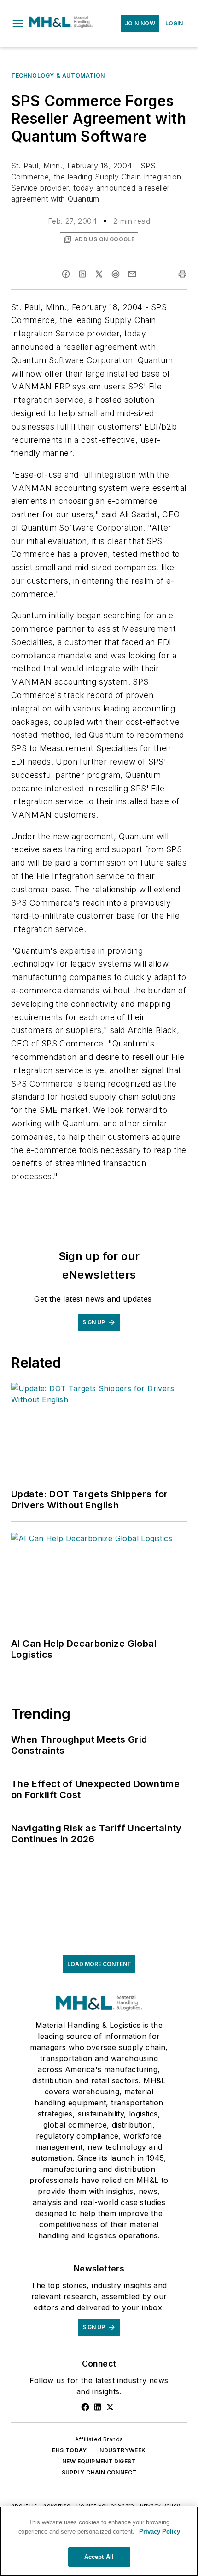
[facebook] (66, 274)
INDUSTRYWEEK (122, 2450)
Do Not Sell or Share (105, 2506)
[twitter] (99, 274)
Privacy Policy (160, 2506)
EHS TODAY (70, 2450)
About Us (24, 2506)
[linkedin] (82, 274)
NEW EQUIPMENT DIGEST (99, 2461)
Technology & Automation (58, 75)
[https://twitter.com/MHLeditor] (110, 2407)
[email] (132, 274)
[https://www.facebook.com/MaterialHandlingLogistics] (85, 2407)
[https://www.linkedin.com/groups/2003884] (98, 2407)
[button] (18, 24)
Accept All (99, 2557)
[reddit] (116, 274)
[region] (99, 2541)
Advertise (57, 2506)
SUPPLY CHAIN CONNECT (99, 2472)
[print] (182, 274)
